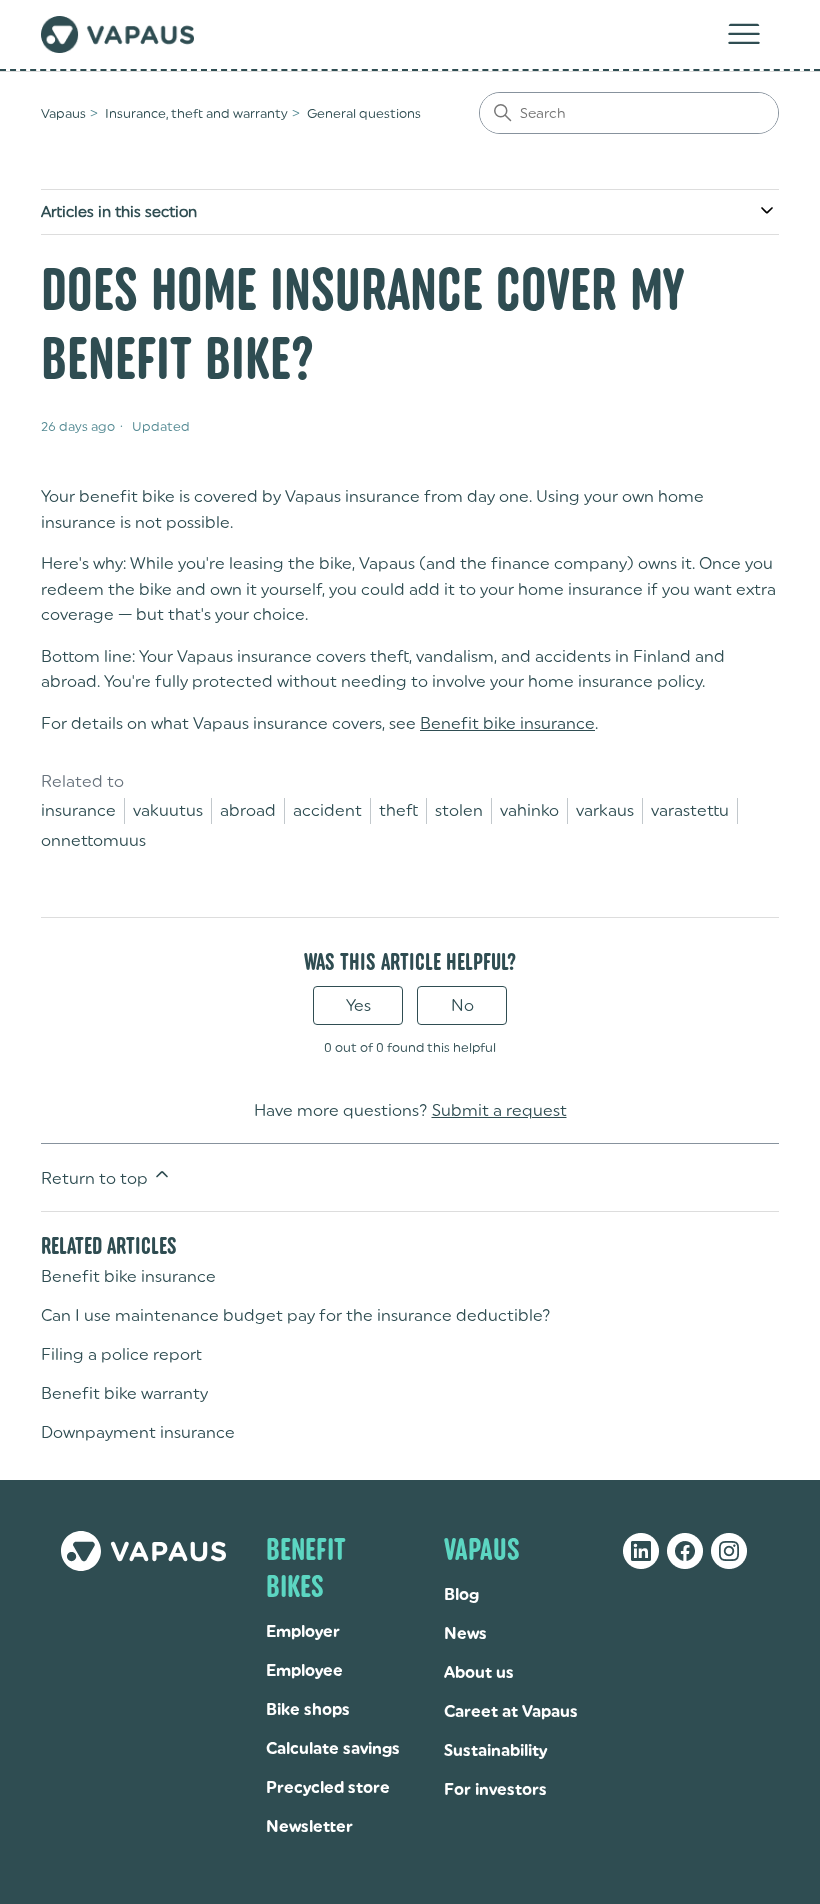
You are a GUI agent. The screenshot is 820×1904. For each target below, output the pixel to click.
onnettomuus (93, 840)
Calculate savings (333, 1748)
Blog (461, 1594)
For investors (495, 1789)
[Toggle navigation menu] (743, 35)
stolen (459, 810)
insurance (78, 810)
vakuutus (168, 810)
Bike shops (308, 1709)
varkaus (605, 810)
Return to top (96, 1178)
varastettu (690, 810)
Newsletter (309, 1826)
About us (479, 1672)
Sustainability (495, 1750)
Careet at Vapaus (511, 1711)
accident (327, 810)
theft (398, 810)
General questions (364, 113)
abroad (248, 810)
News (465, 1633)
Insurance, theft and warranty (196, 113)
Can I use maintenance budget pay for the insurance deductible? (296, 1315)
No (462, 1005)
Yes (358, 1005)
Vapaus (63, 113)
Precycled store (328, 1787)
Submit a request (499, 1110)
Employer (303, 1631)
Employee (304, 1670)
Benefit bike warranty (124, 1393)
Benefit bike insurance (507, 723)
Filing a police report (121, 1354)
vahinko (529, 810)
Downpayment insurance (138, 1432)
